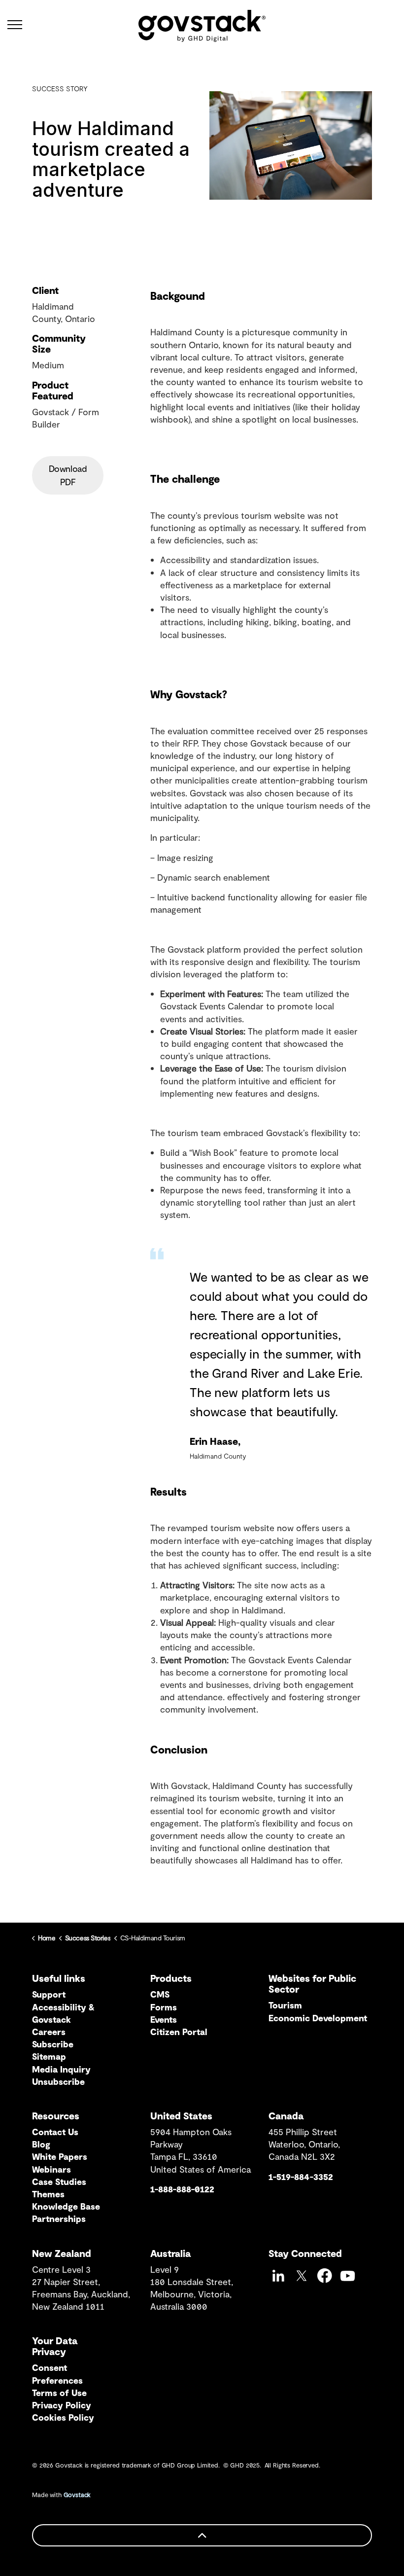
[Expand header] (15, 25)
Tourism (285, 2005)
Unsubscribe (58, 2081)
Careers (49, 2032)
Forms (164, 2007)
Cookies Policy (63, 2417)
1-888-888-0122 (182, 2189)
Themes (48, 2194)
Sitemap (49, 2056)
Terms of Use (59, 2393)
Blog (41, 2144)
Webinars (51, 2169)
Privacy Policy (62, 2405)
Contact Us (55, 2132)
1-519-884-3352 (301, 2177)
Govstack (77, 2495)
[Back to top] (202, 2535)
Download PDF (68, 475)
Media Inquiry (61, 2069)
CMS (160, 1994)
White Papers (60, 2156)
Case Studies (59, 2182)
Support (49, 1994)
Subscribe (53, 2044)
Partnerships (59, 2218)
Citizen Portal (179, 2032)
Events (164, 2019)
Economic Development (318, 2018)
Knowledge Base (66, 2206)
